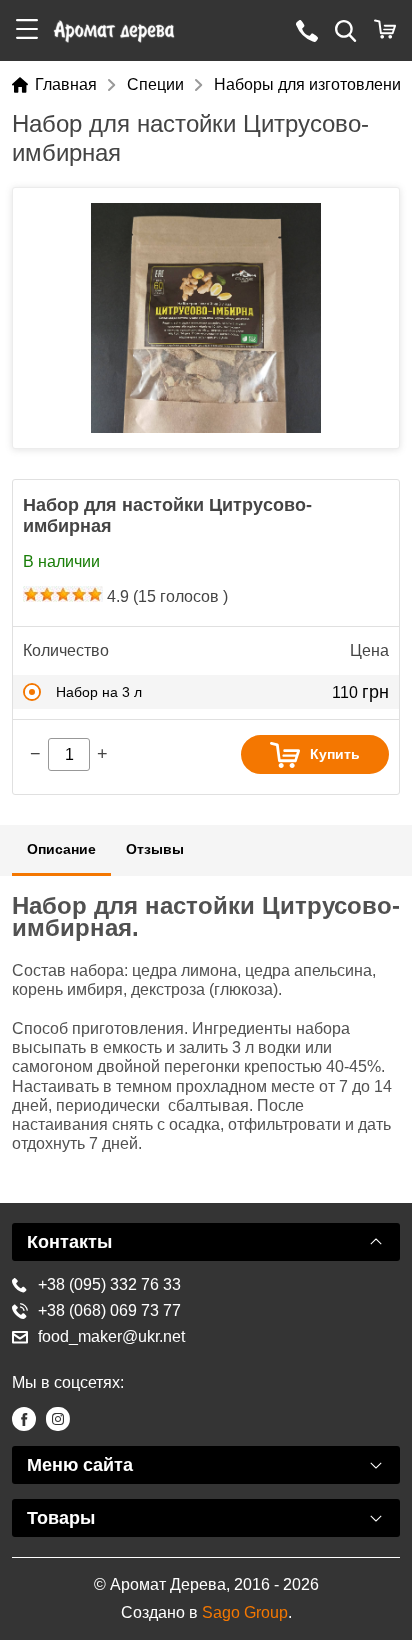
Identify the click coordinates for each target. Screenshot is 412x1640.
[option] (206, 318)
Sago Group (245, 1612)
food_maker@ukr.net (111, 1336)
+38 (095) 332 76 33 (109, 1284)
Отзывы (155, 849)
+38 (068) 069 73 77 (109, 1310)
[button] (27, 30)
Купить (335, 754)
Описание (61, 849)
